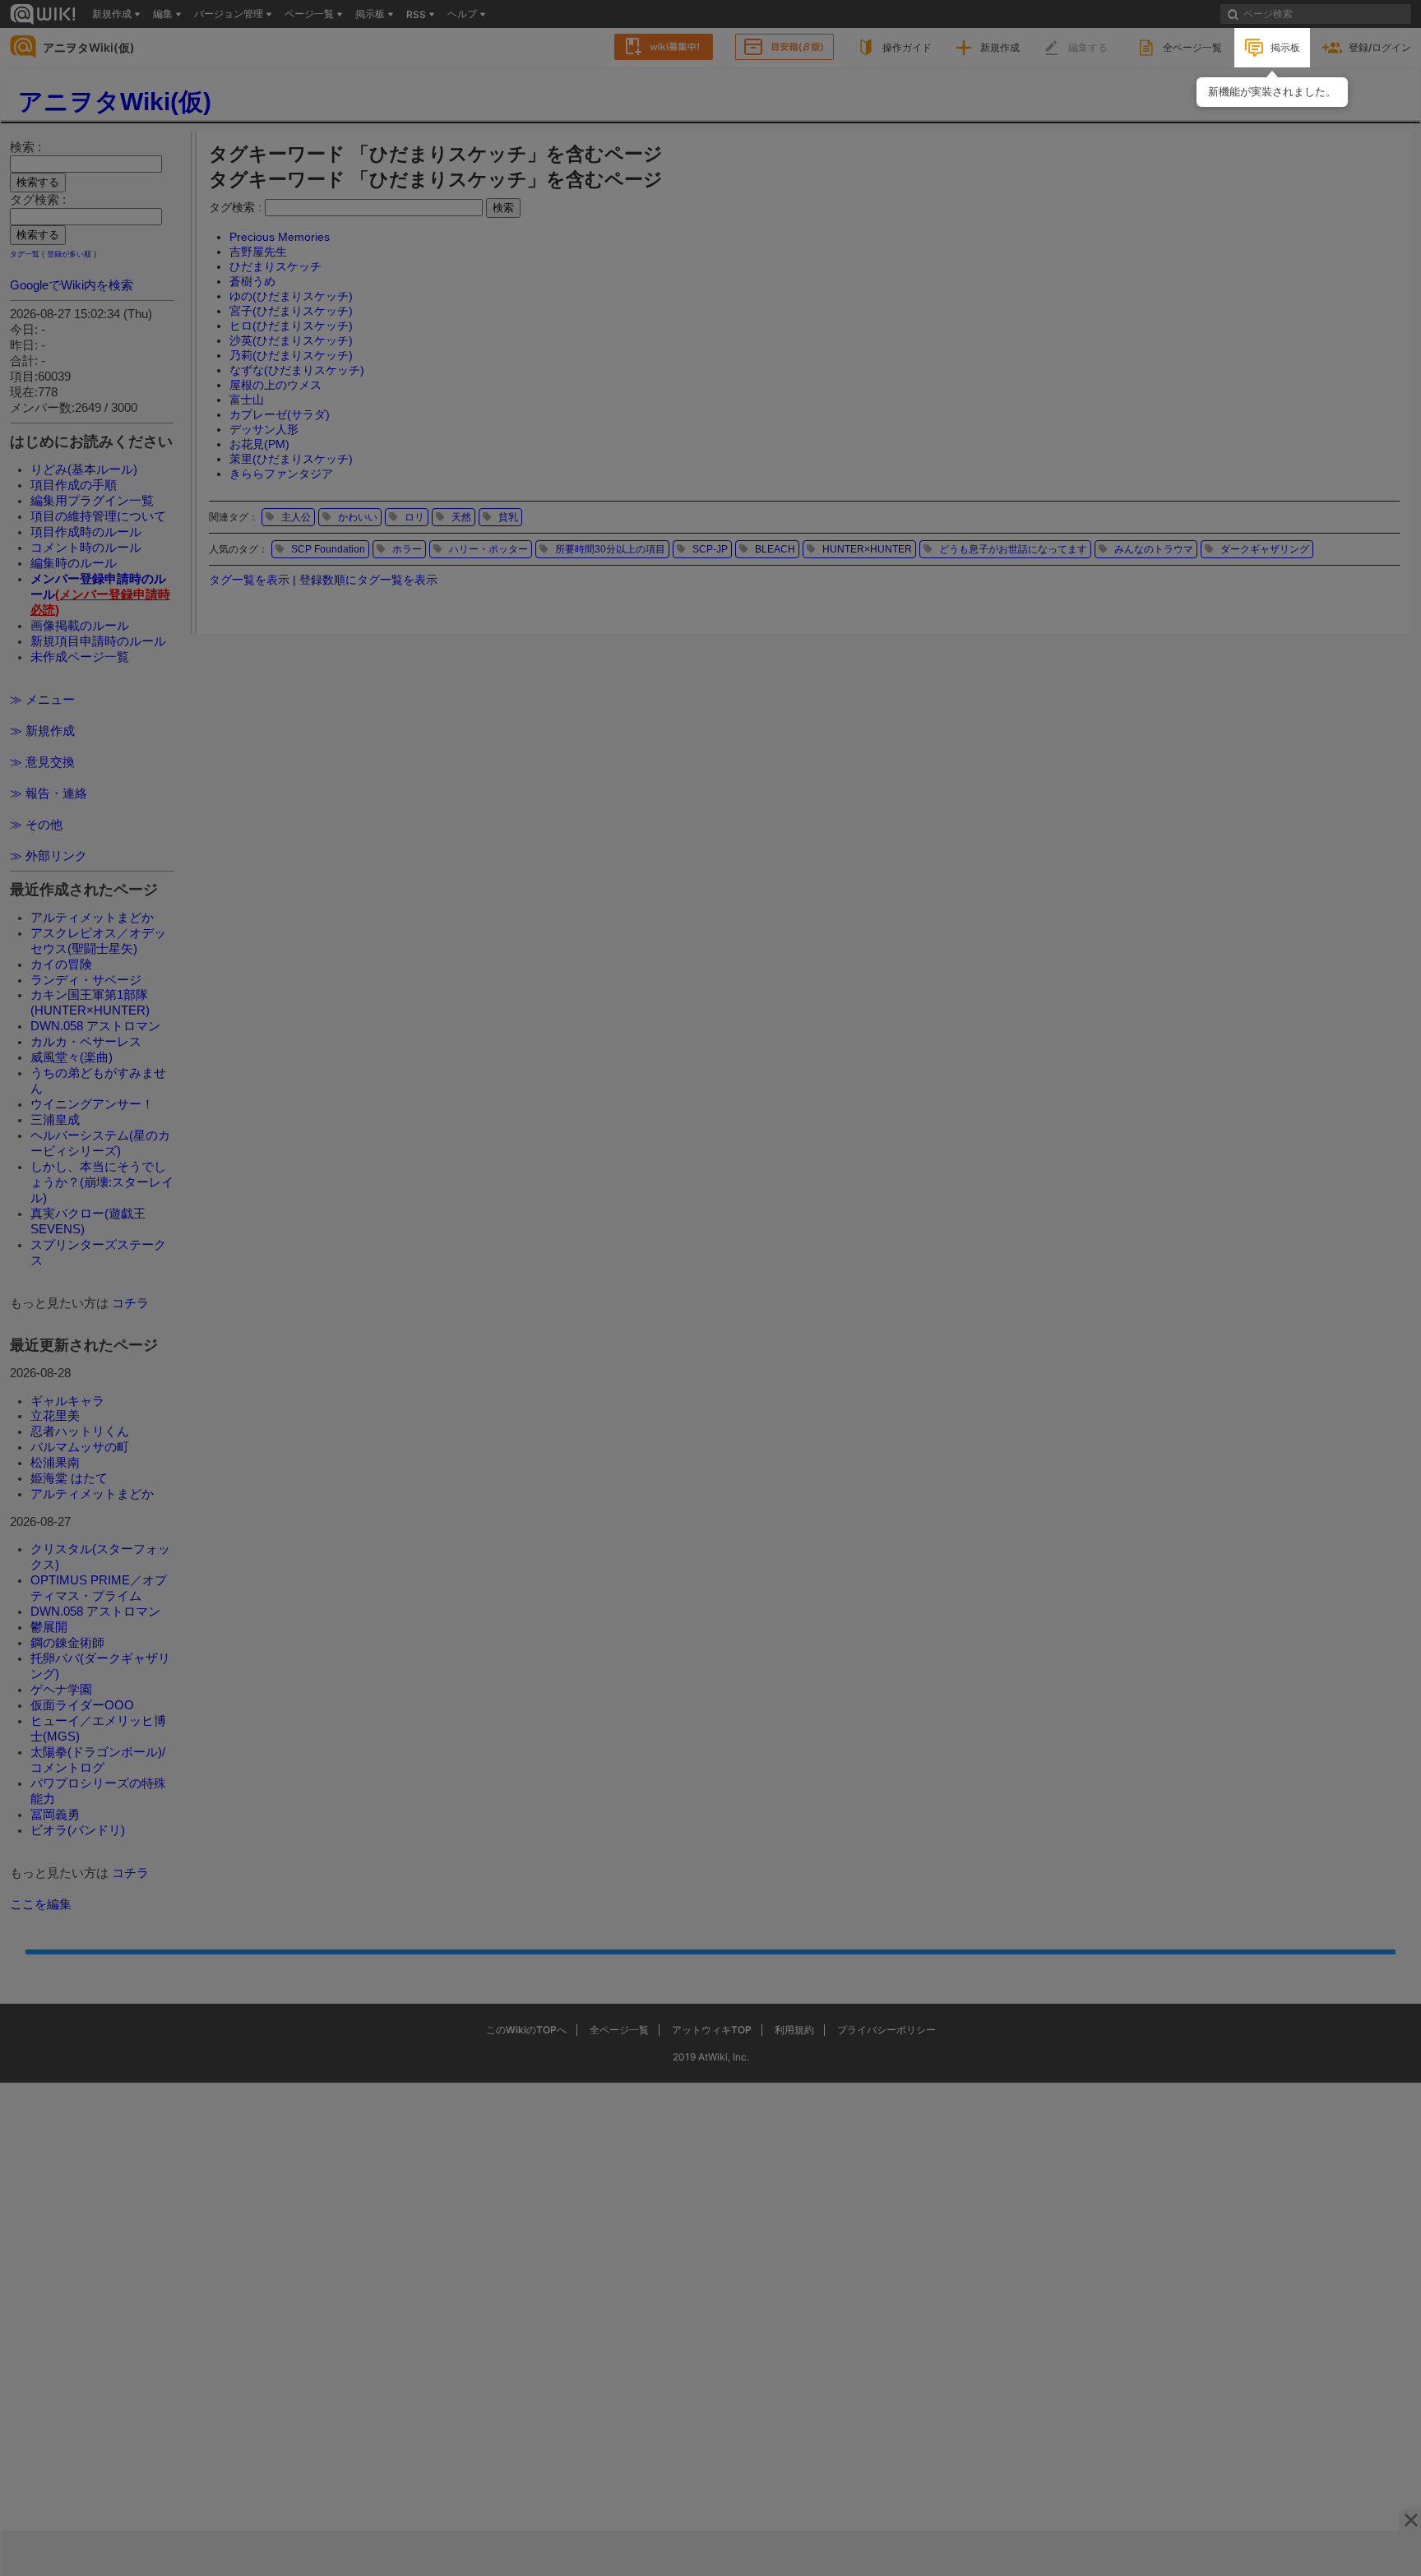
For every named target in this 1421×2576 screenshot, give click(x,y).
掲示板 (1285, 47)
